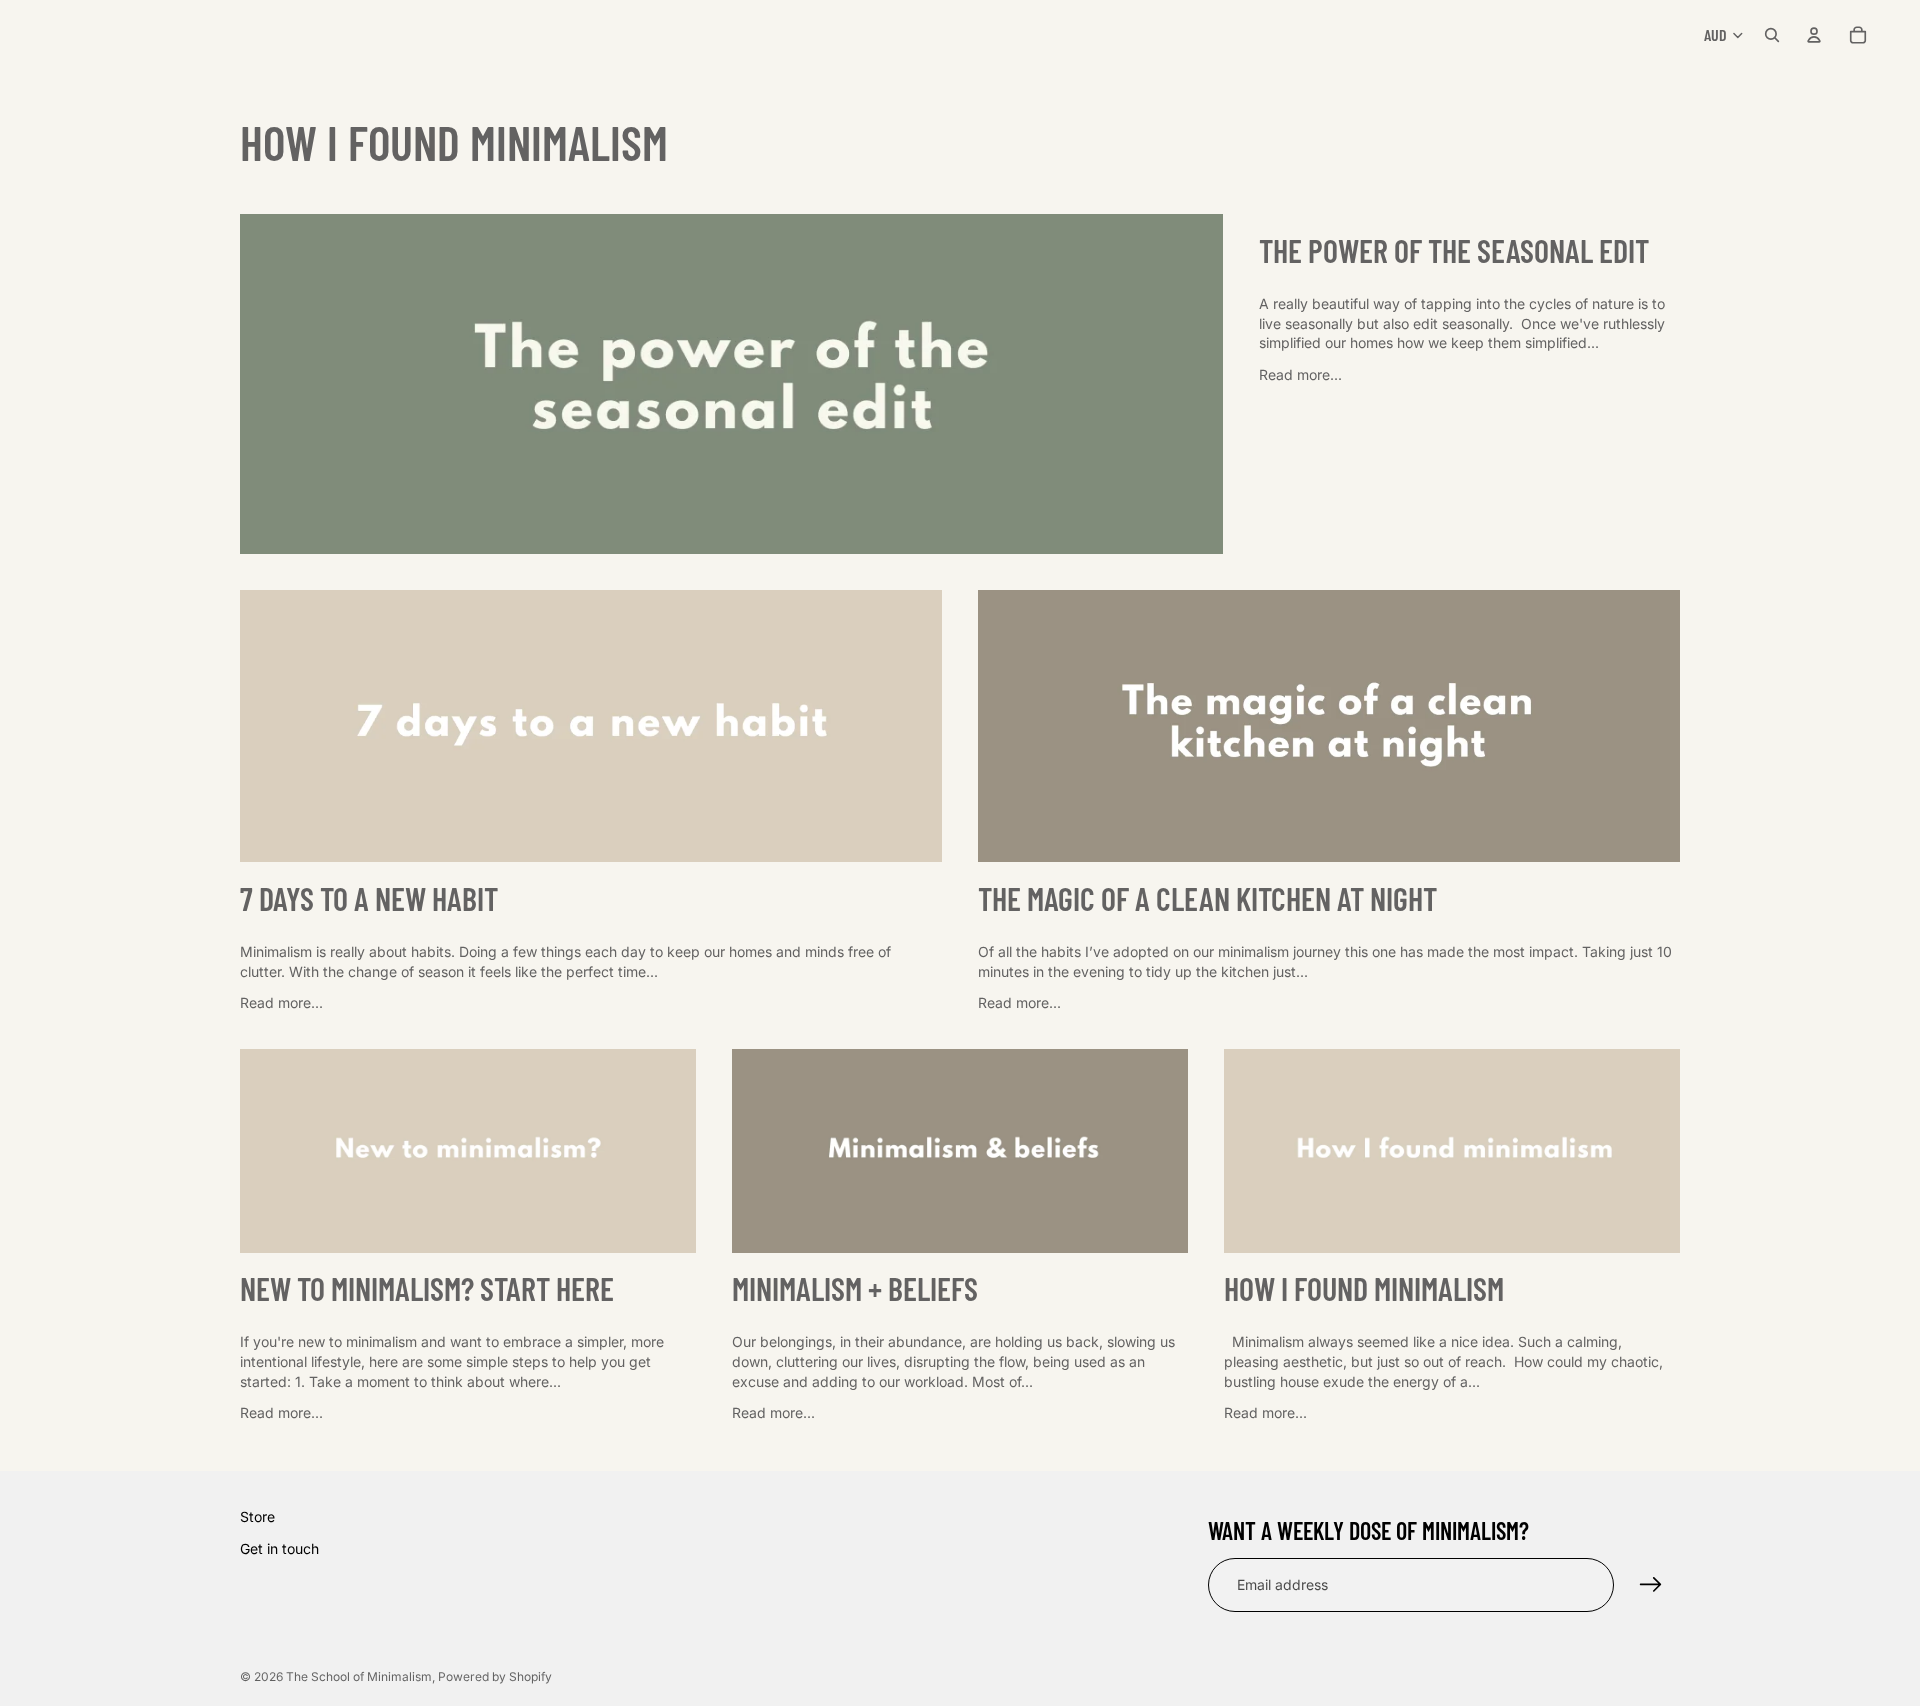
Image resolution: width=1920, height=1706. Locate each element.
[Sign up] (1651, 1584)
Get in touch (279, 1547)
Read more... (1300, 374)
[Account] (1814, 35)
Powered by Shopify (495, 1676)
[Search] (1772, 35)
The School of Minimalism (359, 1676)
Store (257, 1516)
